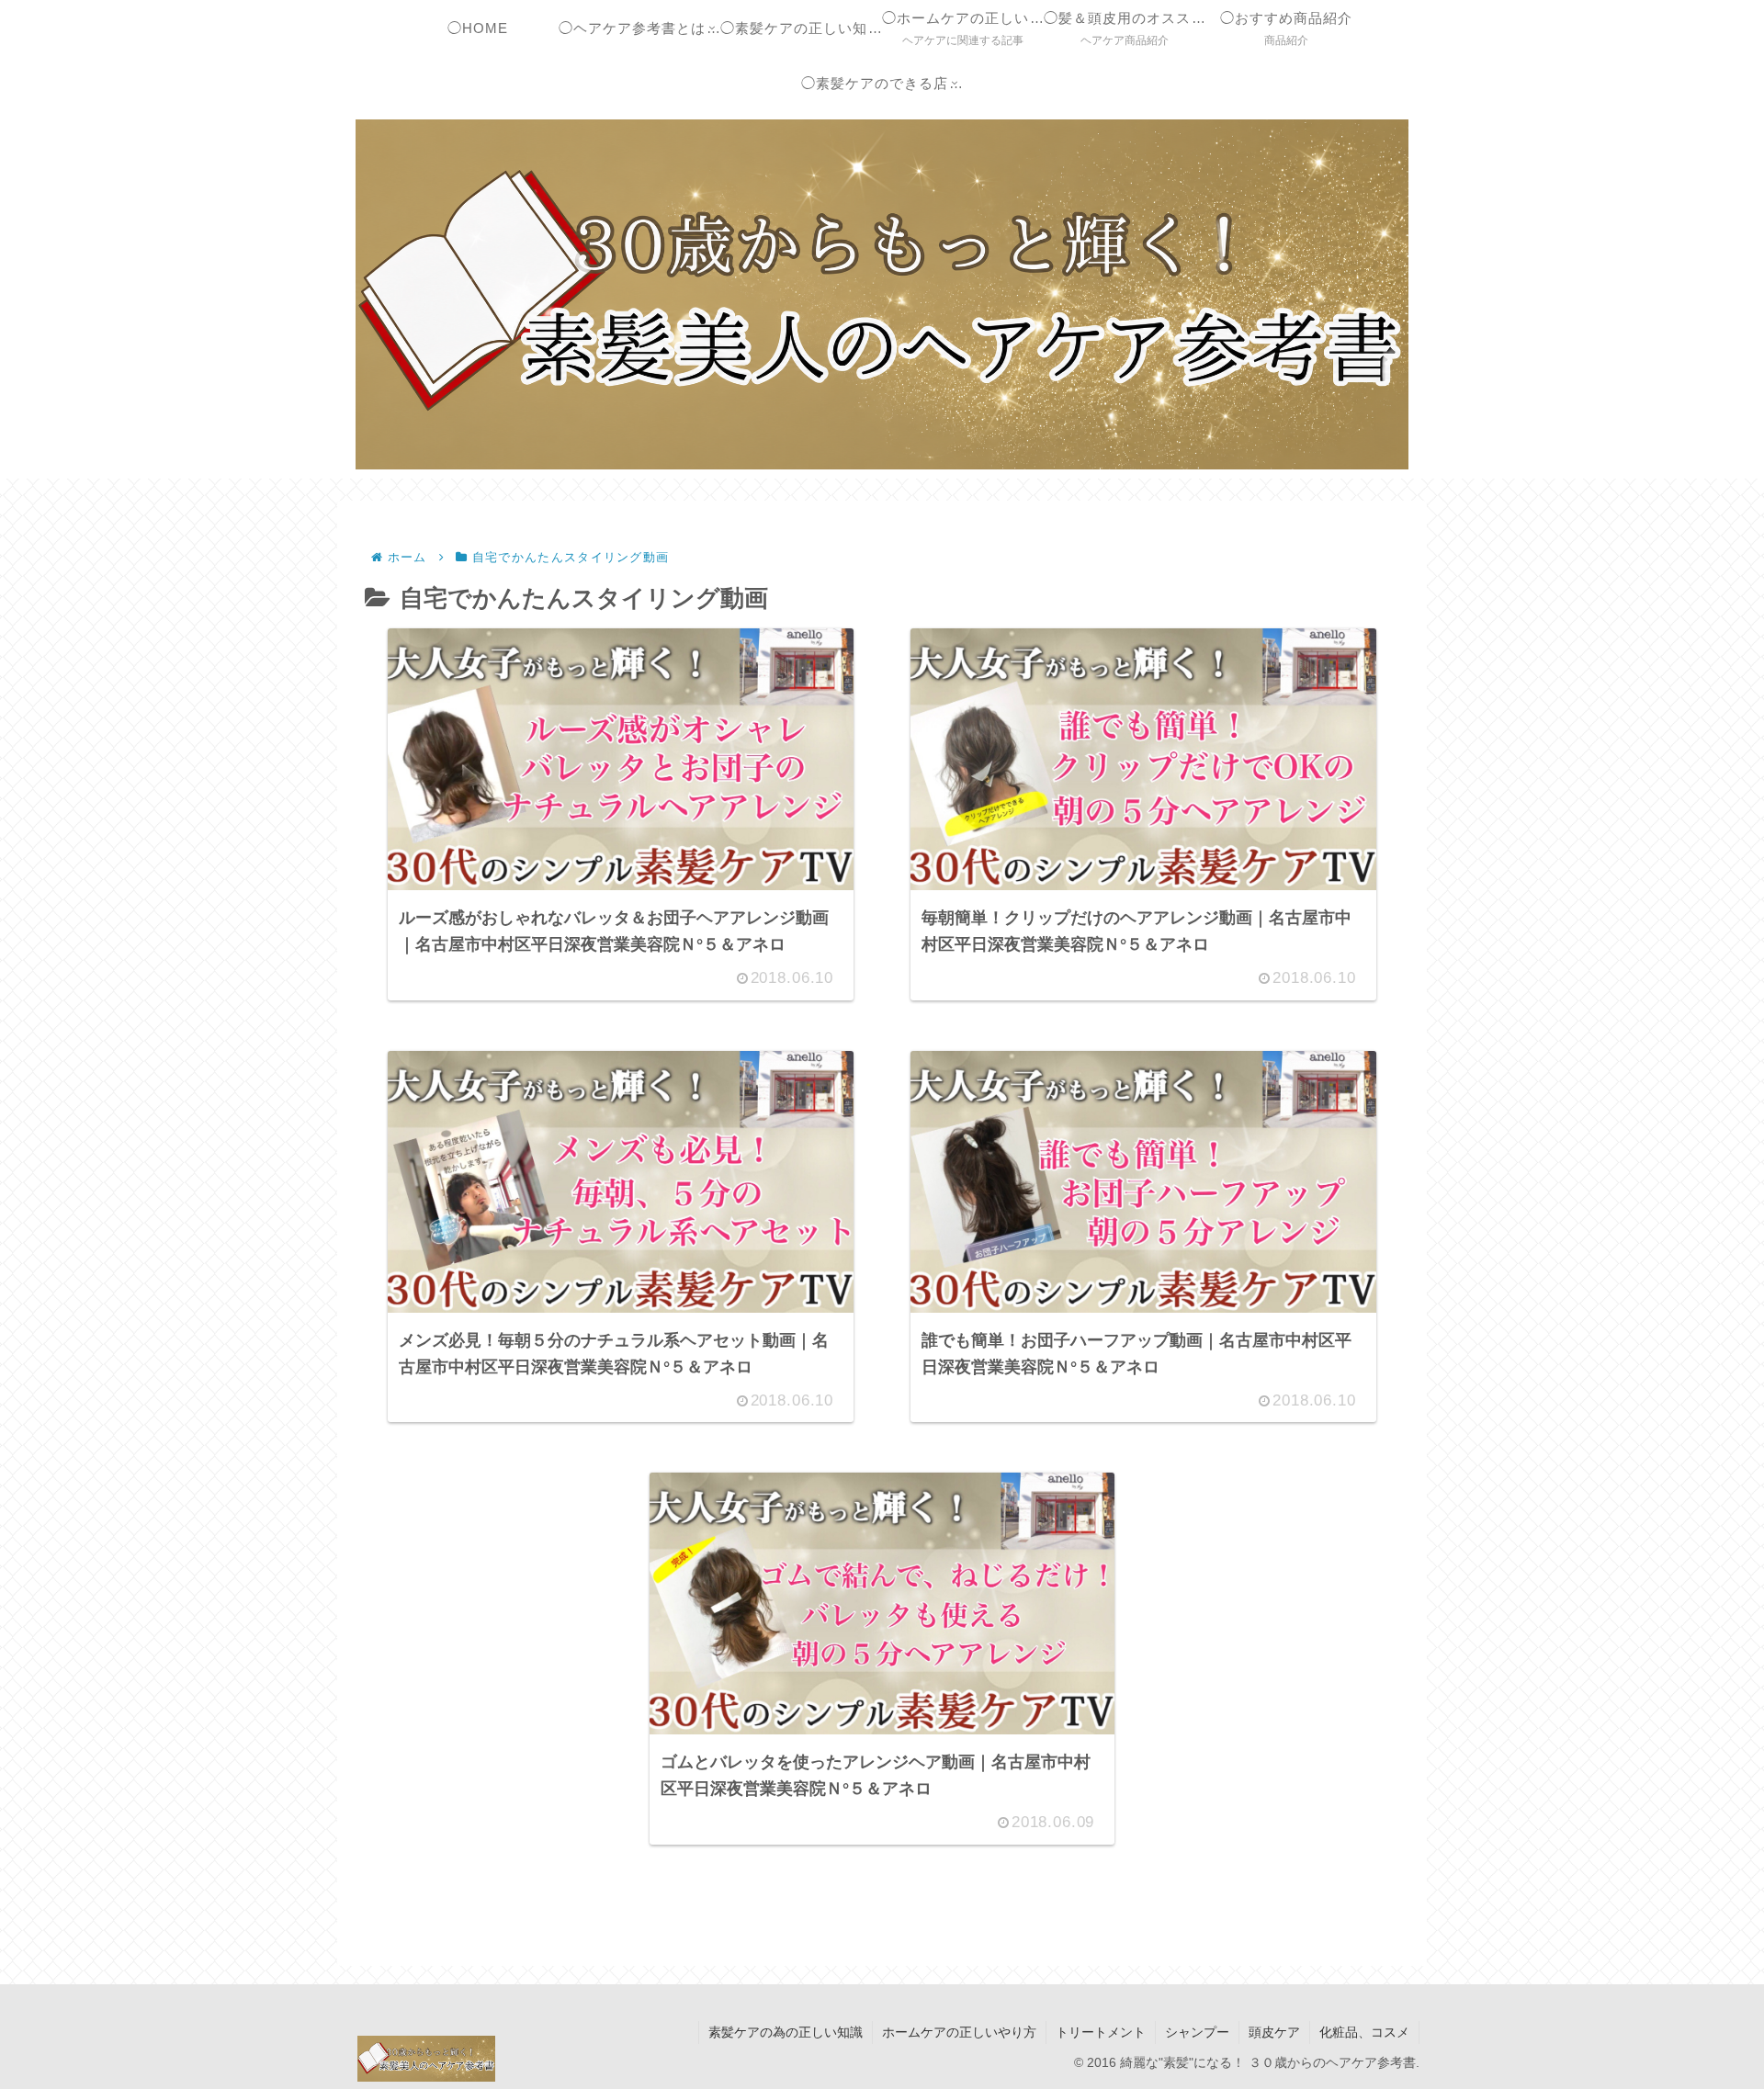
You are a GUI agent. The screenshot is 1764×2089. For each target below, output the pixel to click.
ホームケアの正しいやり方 (959, 2032)
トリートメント (1101, 2032)
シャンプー (1197, 2032)
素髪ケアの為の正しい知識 (786, 2032)
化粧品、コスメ (1364, 2032)
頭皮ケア (1274, 2032)
